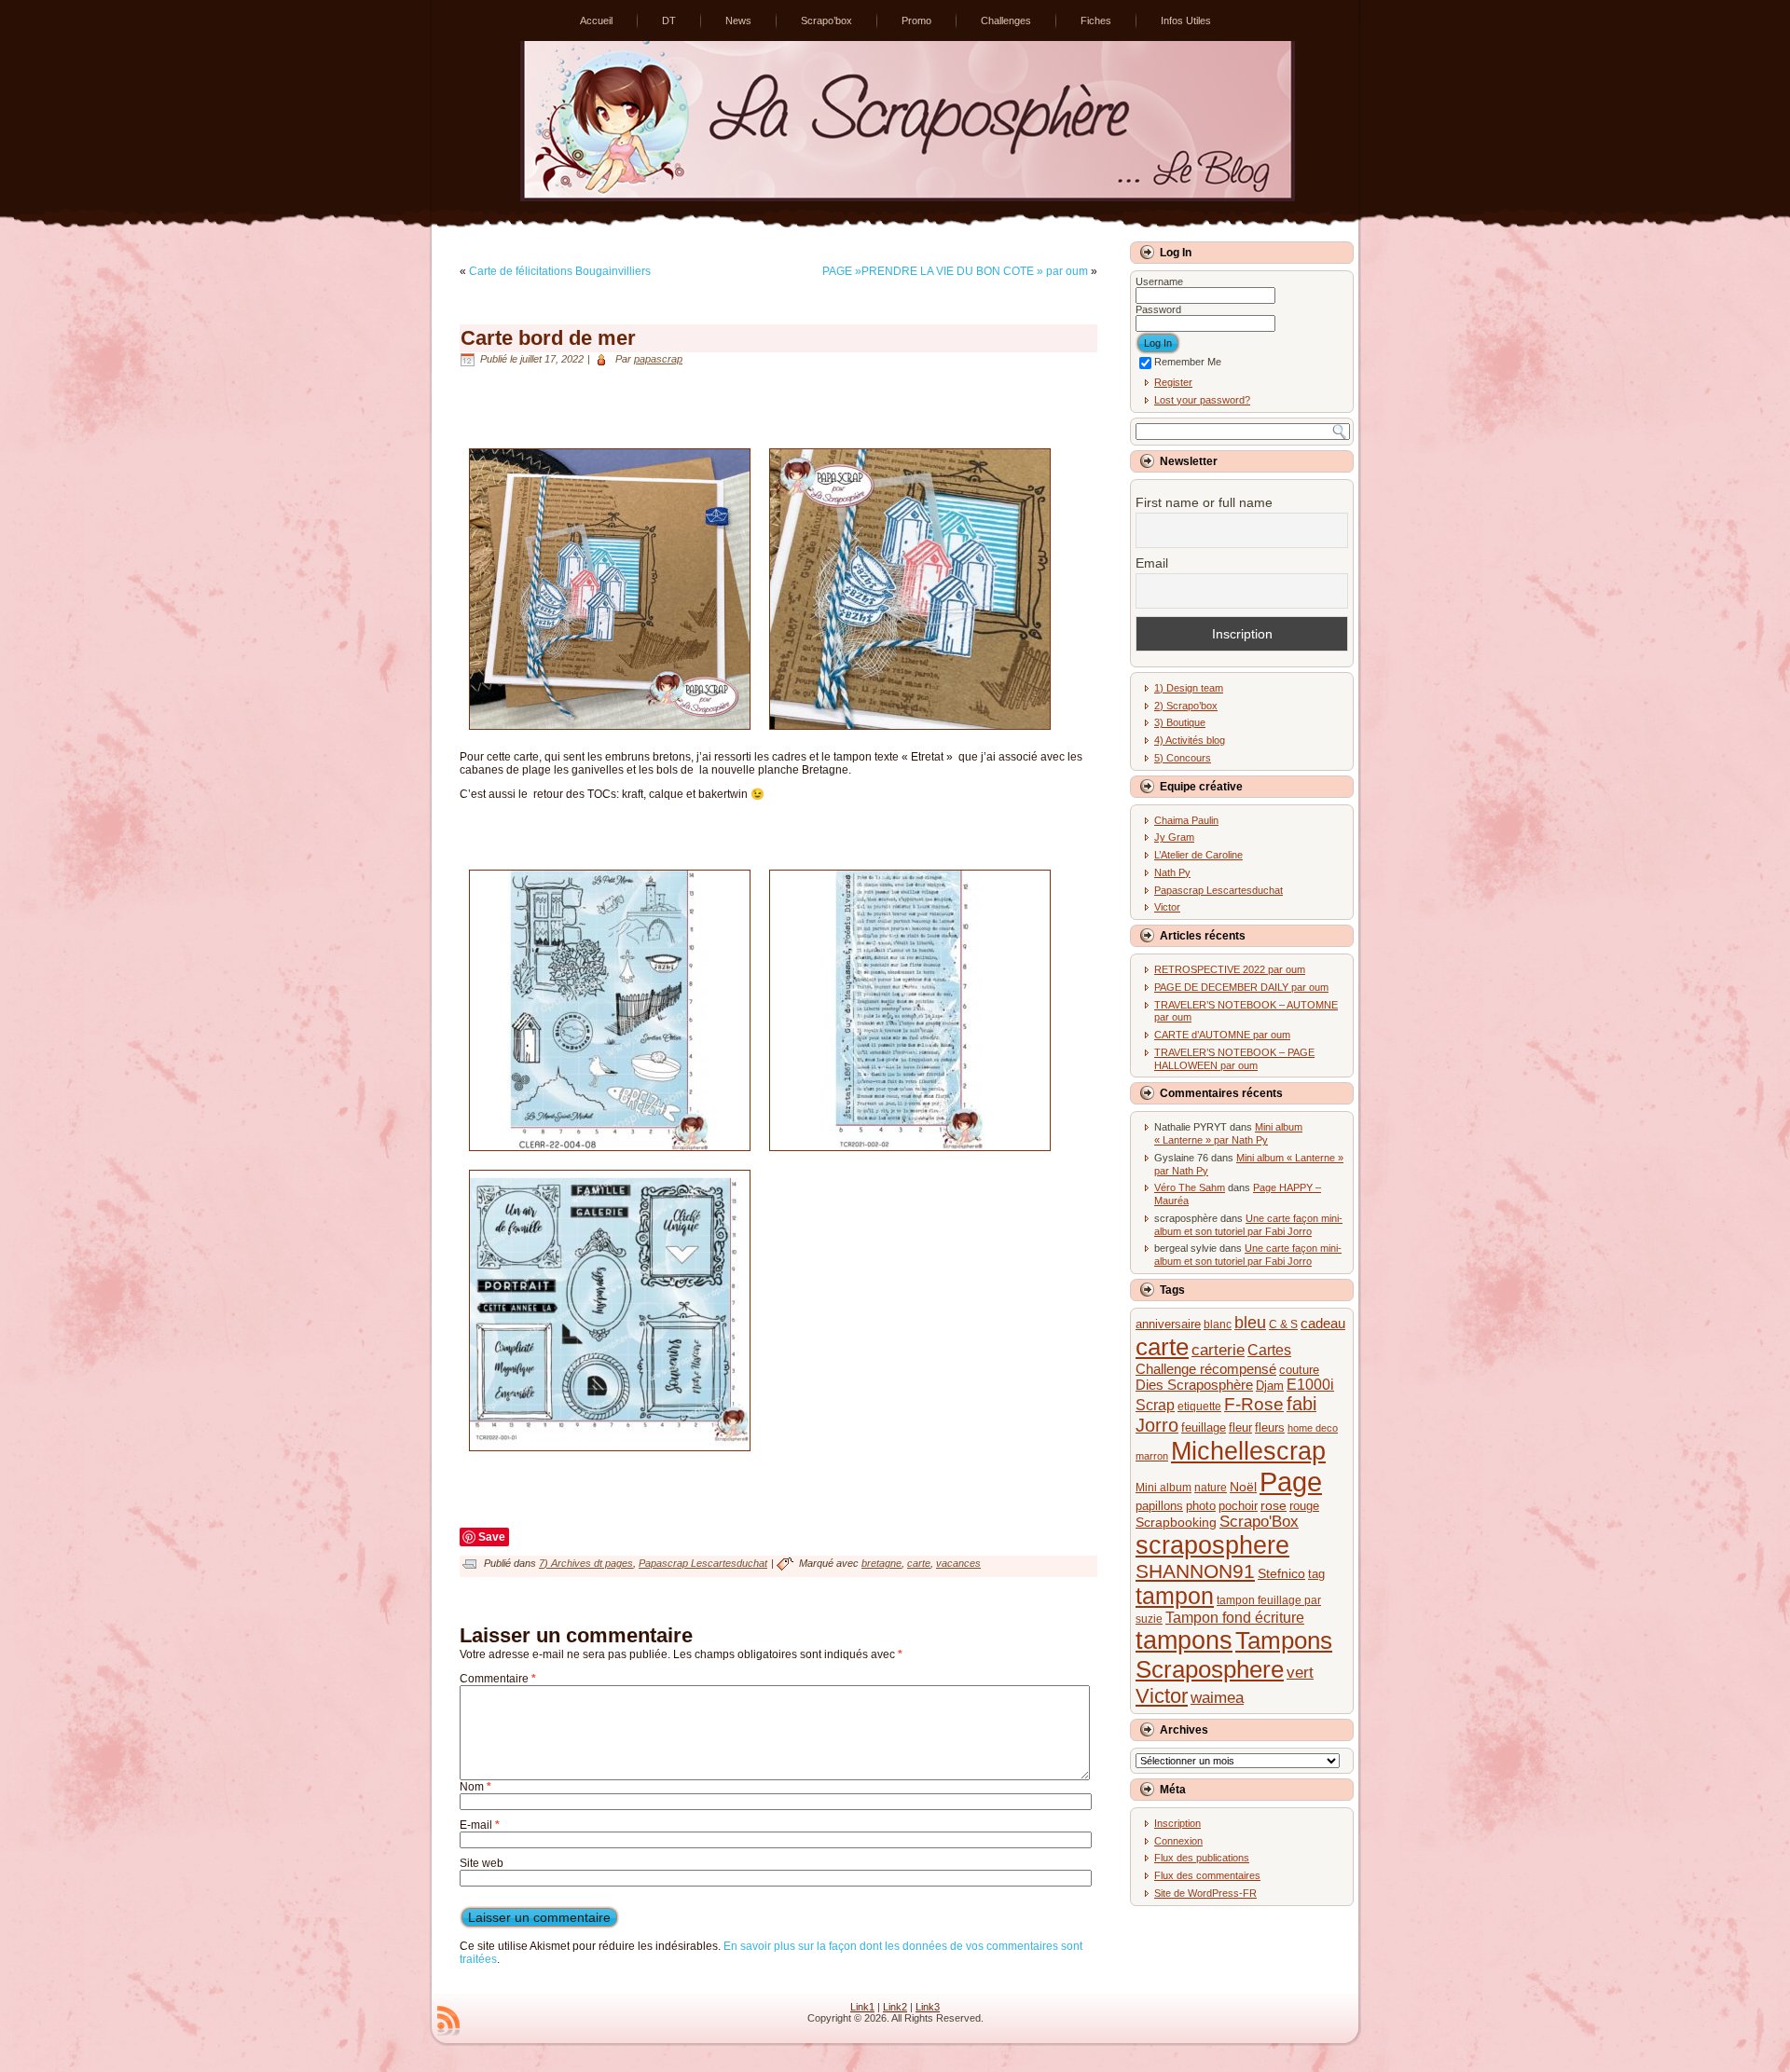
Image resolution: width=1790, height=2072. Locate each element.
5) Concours (1183, 758)
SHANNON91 (1195, 1571)
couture (1299, 1370)
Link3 (928, 2007)
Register (1173, 382)
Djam (1270, 1386)
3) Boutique (1180, 722)
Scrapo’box (826, 21)
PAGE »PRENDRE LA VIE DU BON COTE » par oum (955, 271)
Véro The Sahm (1190, 1187)
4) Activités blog (1190, 740)
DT (669, 21)
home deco (1313, 1428)
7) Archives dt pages (586, 1563)
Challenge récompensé (1206, 1369)
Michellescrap (1248, 1451)
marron (1152, 1456)
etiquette (1199, 1406)
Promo (916, 21)
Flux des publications (1202, 1858)
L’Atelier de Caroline (1198, 855)
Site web (482, 1863)
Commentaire (498, 1679)
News (738, 21)
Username (1159, 281)
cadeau (1323, 1323)
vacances (958, 1563)
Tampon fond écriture (1235, 1618)
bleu (1250, 1323)
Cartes (1269, 1350)
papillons (1159, 1506)
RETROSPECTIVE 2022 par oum (1230, 969)
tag (1316, 1574)
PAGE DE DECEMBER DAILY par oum (1241, 987)
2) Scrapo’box (1186, 706)
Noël (1243, 1487)
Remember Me (1188, 362)
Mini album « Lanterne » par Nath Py (1228, 1133)
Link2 (895, 2007)
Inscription (1177, 1823)
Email (1152, 563)
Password (1158, 309)
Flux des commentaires (1207, 1875)
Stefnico (1281, 1574)
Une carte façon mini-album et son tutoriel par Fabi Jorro (1248, 1225)
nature (1211, 1487)
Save (492, 1537)
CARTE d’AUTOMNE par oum (1222, 1035)
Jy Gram (1174, 837)
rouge (1304, 1506)
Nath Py (1172, 872)
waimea (1217, 1698)
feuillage (1204, 1427)
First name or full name (1204, 502)
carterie (1218, 1350)
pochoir (1238, 1506)
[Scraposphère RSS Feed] (448, 2021)
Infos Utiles (1186, 21)
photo (1201, 1506)
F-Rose (1254, 1404)
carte (919, 1563)
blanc (1218, 1324)
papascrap (658, 359)
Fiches (1096, 21)
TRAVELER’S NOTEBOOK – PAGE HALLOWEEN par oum (1234, 1059)
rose (1274, 1505)
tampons (1184, 1640)
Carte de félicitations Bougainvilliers (560, 271)
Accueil (596, 21)
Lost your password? (1202, 400)
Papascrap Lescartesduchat (703, 1563)
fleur (1240, 1427)
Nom (475, 1787)
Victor (1167, 907)
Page (1291, 1482)
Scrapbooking (1176, 1523)
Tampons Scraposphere (1234, 1655)
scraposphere (1212, 1545)
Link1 (862, 2007)
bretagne (881, 1563)
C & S (1283, 1324)
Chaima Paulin (1186, 820)
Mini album (1163, 1487)
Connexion (1178, 1841)
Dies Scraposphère (1194, 1385)
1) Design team (1189, 688)
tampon (1175, 1596)
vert (1300, 1673)
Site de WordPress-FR (1205, 1893)
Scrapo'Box (1259, 1522)
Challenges (1006, 21)
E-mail (480, 1825)
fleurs (1270, 1427)
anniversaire (1168, 1324)
